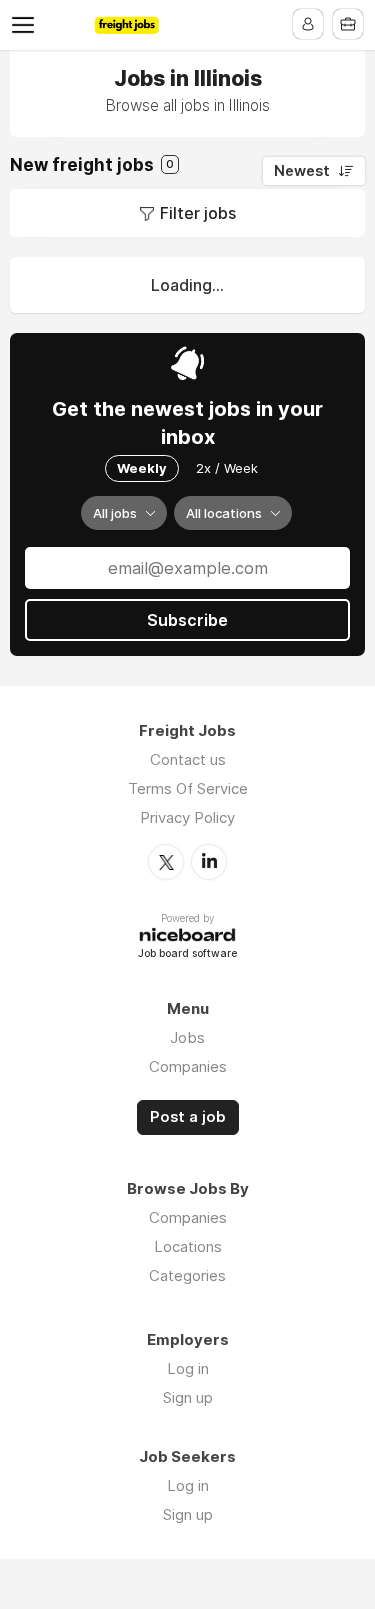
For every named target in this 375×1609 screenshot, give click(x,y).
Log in (188, 1368)
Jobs (187, 1037)
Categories (187, 1275)
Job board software (187, 954)
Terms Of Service (188, 788)
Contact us (188, 759)
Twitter (166, 862)
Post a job (188, 1117)
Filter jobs (198, 213)
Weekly (142, 468)
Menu (27, 25)
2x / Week (227, 468)
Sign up (188, 1397)
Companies (188, 1066)
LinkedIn (209, 862)
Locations (188, 1246)
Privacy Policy (187, 817)
